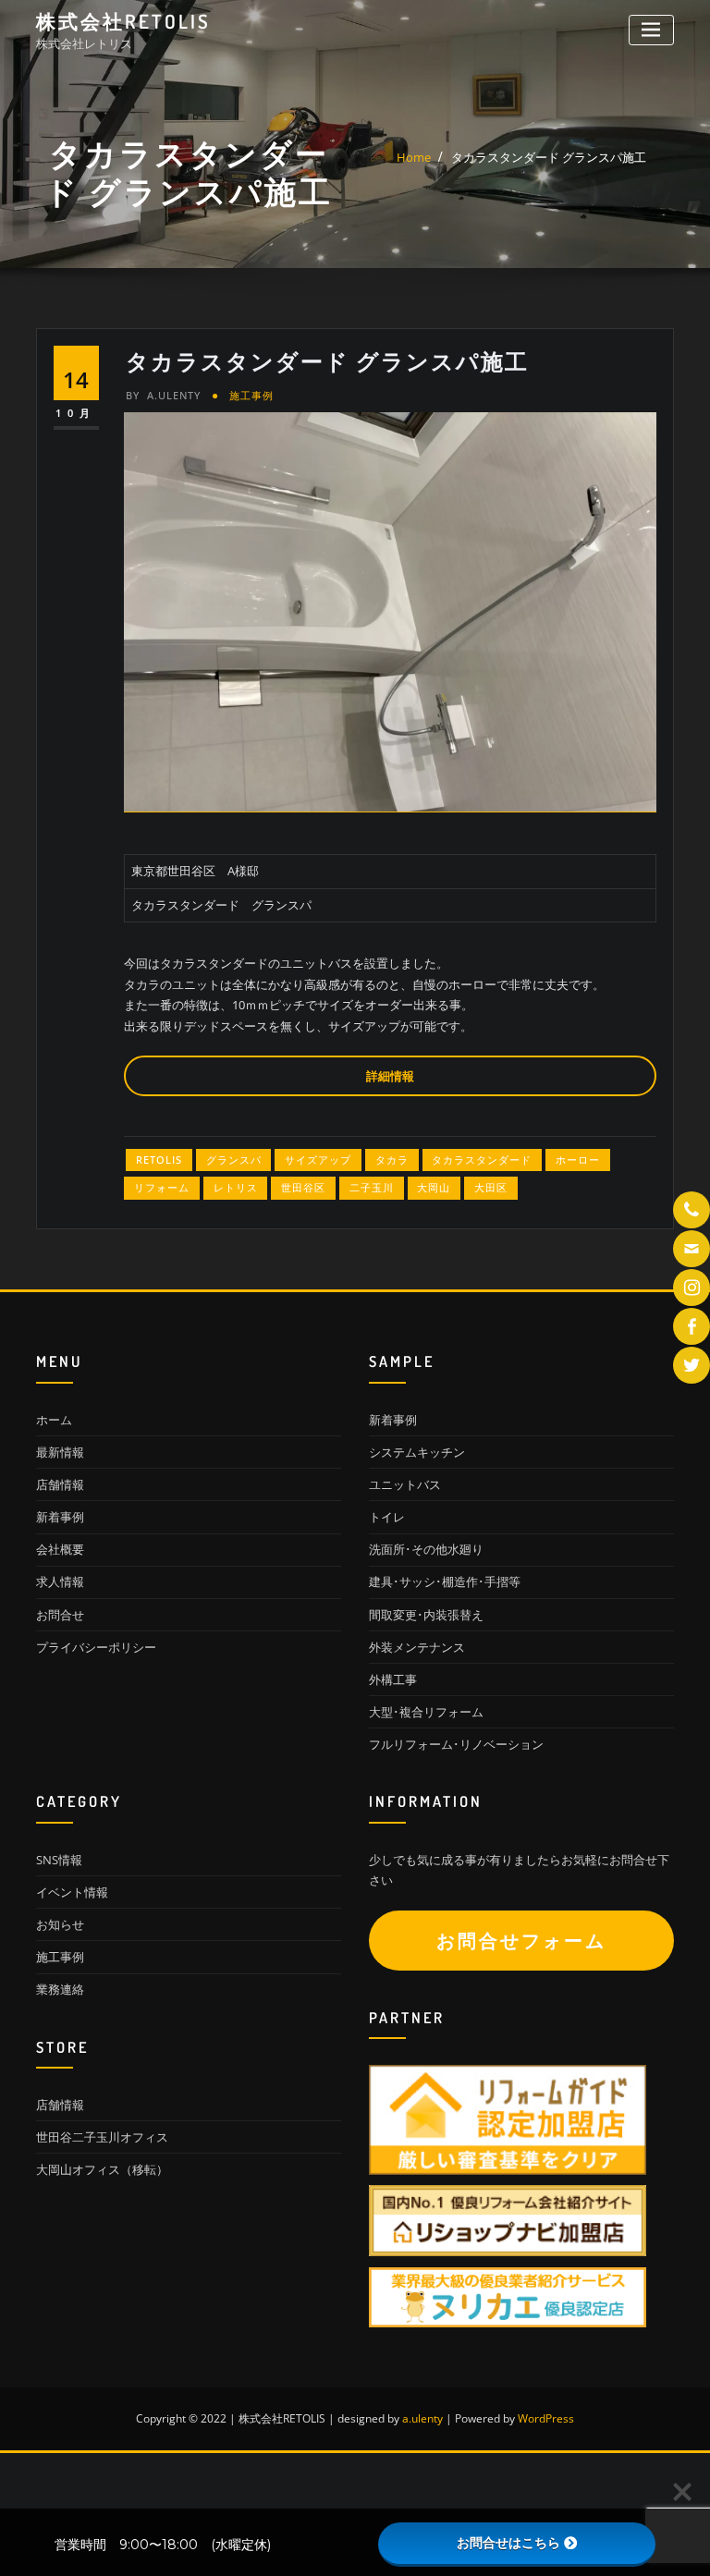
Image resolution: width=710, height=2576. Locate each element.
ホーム (54, 1420)
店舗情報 (60, 1484)
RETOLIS (159, 1160)
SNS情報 (59, 1860)
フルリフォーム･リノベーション (456, 1744)
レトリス (236, 1187)
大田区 (491, 1187)
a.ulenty (163, 395)
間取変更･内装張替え (426, 1615)
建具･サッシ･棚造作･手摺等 (445, 1581)
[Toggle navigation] (651, 30)
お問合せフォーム (521, 1941)
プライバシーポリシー (96, 1647)
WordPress (546, 2418)
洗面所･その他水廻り (426, 1549)
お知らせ (60, 1924)
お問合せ (60, 1615)
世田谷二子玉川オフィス (102, 2137)
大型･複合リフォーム (426, 1712)
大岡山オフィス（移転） (102, 2169)
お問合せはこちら (508, 2543)
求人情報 (60, 1581)
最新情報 (60, 1452)
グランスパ (234, 1160)
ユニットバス (405, 1484)
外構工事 (393, 1679)
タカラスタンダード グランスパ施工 (549, 157)
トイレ (387, 1517)
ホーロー (578, 1160)
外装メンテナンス (417, 1647)
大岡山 (434, 1187)
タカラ (392, 1160)
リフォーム (162, 1187)
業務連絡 (60, 1989)
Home (414, 157)
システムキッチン (417, 1452)
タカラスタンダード (482, 1160)
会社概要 (60, 1549)
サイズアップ (318, 1160)
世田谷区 (303, 1187)
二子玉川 (372, 1187)
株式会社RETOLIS (123, 21)
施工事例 (251, 395)
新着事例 (60, 1517)
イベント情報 (72, 1892)
